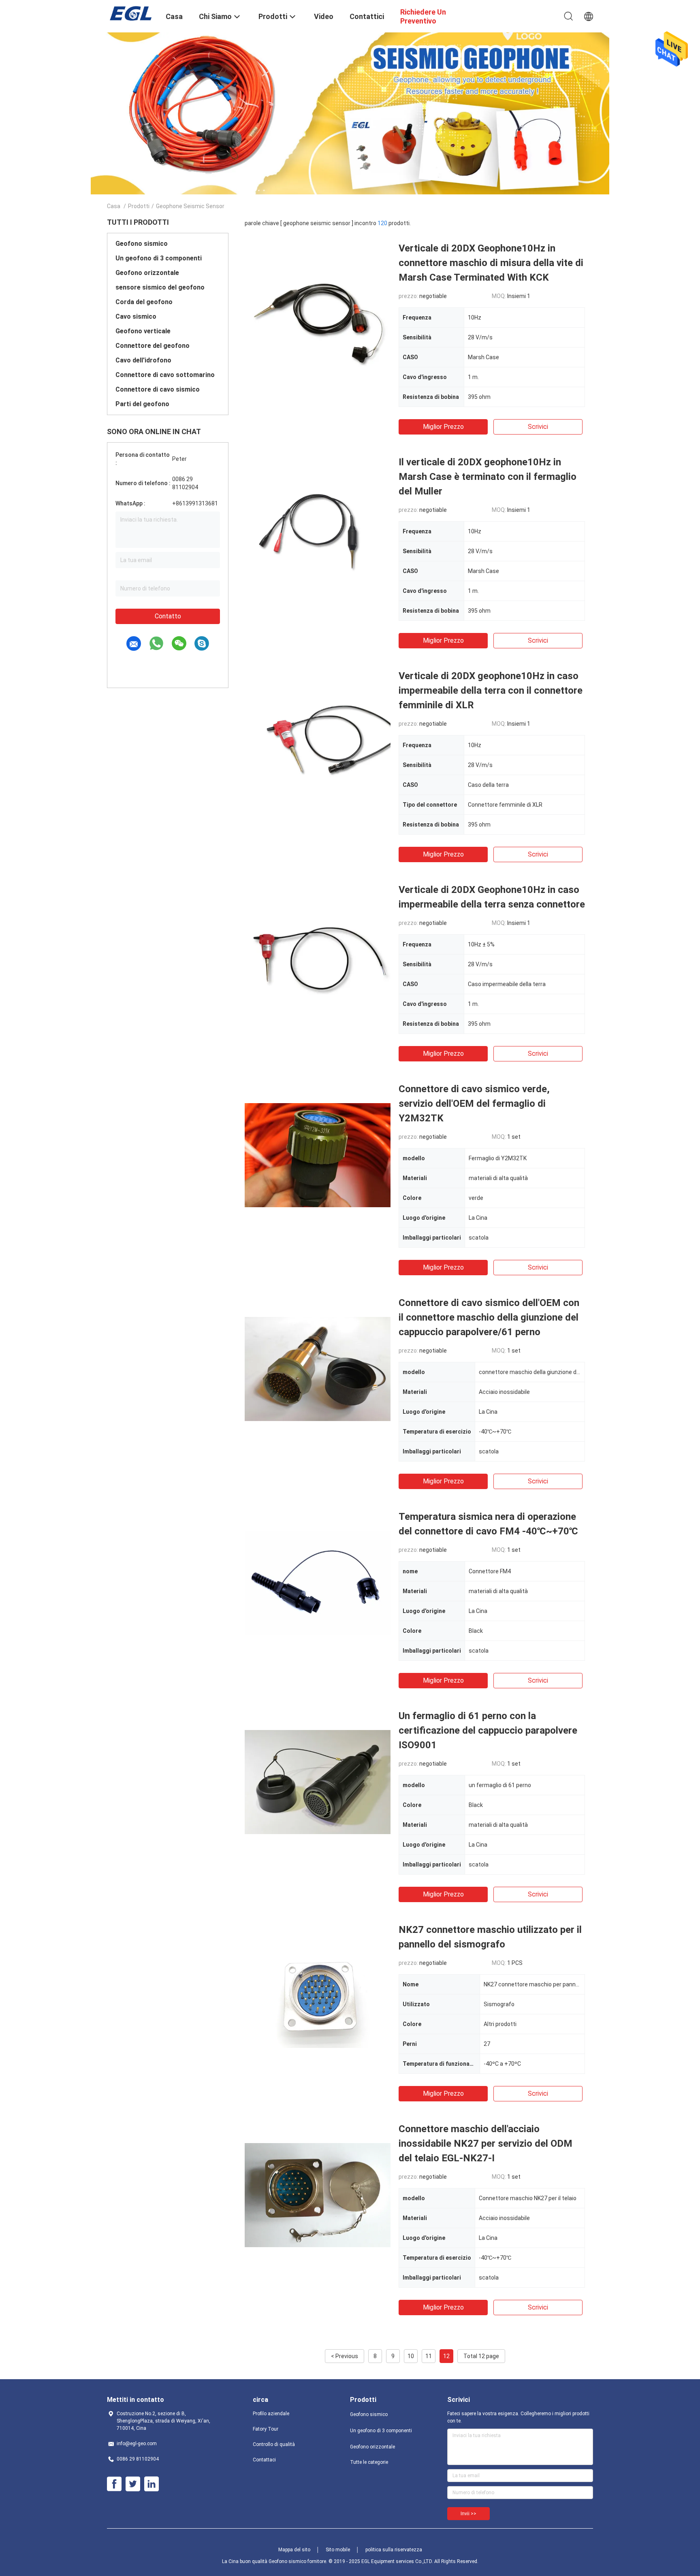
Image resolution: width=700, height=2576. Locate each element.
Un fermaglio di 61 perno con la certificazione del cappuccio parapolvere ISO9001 (488, 1730)
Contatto (168, 616)
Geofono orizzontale (147, 273)
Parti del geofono (142, 404)
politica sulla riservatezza (394, 2550)
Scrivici (538, 427)
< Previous (345, 2356)
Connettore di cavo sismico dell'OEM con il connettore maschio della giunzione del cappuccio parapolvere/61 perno (489, 1317)
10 (411, 2356)
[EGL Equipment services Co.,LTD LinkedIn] (152, 2484)
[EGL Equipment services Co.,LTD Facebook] (114, 2484)
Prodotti (139, 206)
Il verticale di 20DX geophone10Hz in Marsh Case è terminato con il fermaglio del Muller (488, 477)
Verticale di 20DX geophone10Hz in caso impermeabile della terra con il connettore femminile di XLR (491, 690)
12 (446, 2356)
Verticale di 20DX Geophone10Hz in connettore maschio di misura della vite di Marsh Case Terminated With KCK (491, 263)
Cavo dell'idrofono (143, 360)
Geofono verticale (143, 331)
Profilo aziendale (271, 2414)
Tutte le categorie (369, 2462)
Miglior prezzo (443, 427)
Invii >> (468, 2514)
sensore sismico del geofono (160, 287)
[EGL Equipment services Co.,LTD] (131, 13)
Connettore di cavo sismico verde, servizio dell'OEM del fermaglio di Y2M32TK (474, 1104)
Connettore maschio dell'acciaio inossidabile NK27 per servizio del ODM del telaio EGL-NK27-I (486, 2143)
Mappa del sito (294, 2550)
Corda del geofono (144, 302)
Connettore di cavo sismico (158, 389)
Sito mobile (338, 2550)
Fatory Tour (266, 2429)
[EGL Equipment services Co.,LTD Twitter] (133, 2484)
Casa (114, 206)
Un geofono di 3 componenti (159, 258)
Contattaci (264, 2460)
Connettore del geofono (153, 346)
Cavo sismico (136, 316)
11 (429, 2356)
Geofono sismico (142, 244)
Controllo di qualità (274, 2444)
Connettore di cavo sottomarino (165, 375)
